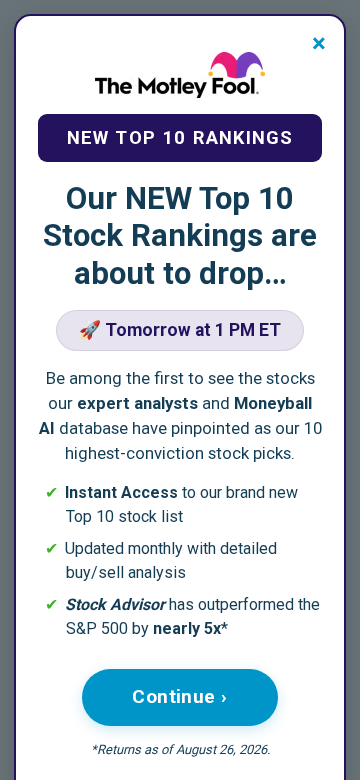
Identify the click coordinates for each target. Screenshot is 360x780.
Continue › (180, 696)
